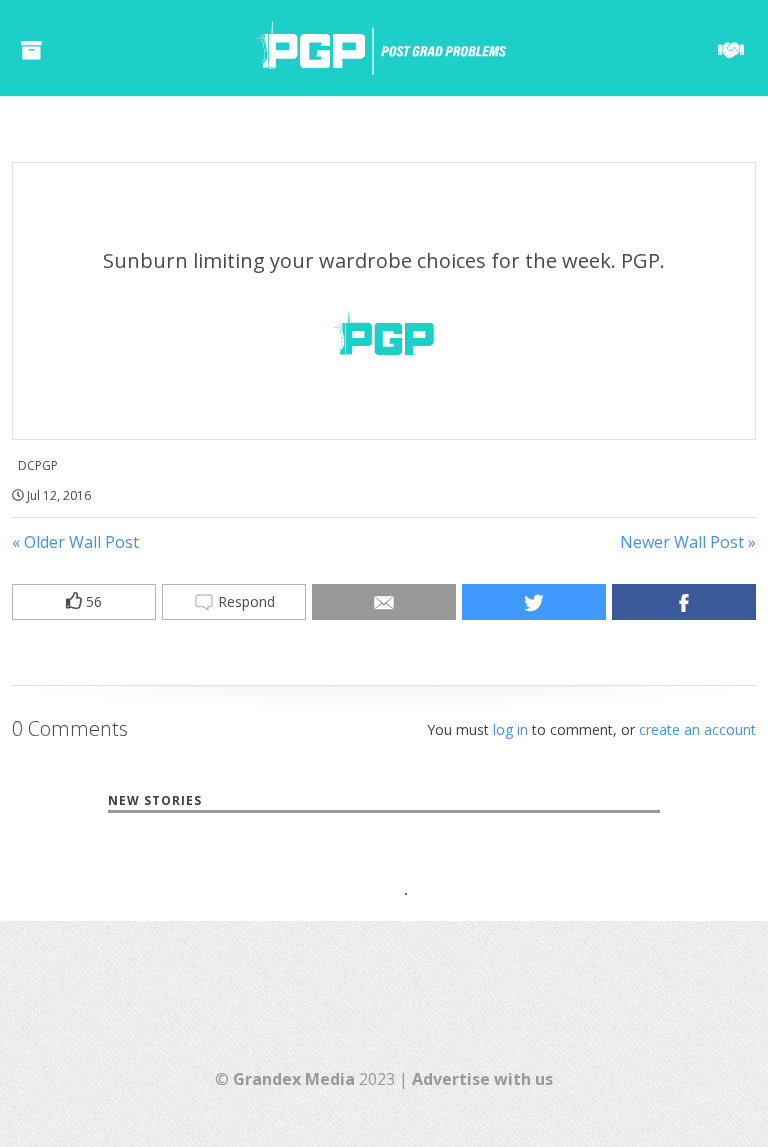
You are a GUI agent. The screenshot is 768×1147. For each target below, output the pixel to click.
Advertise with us (482, 1079)
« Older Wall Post (75, 542)
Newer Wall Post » (688, 542)
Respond (244, 601)
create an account (697, 729)
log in (510, 729)
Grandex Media (294, 1079)
